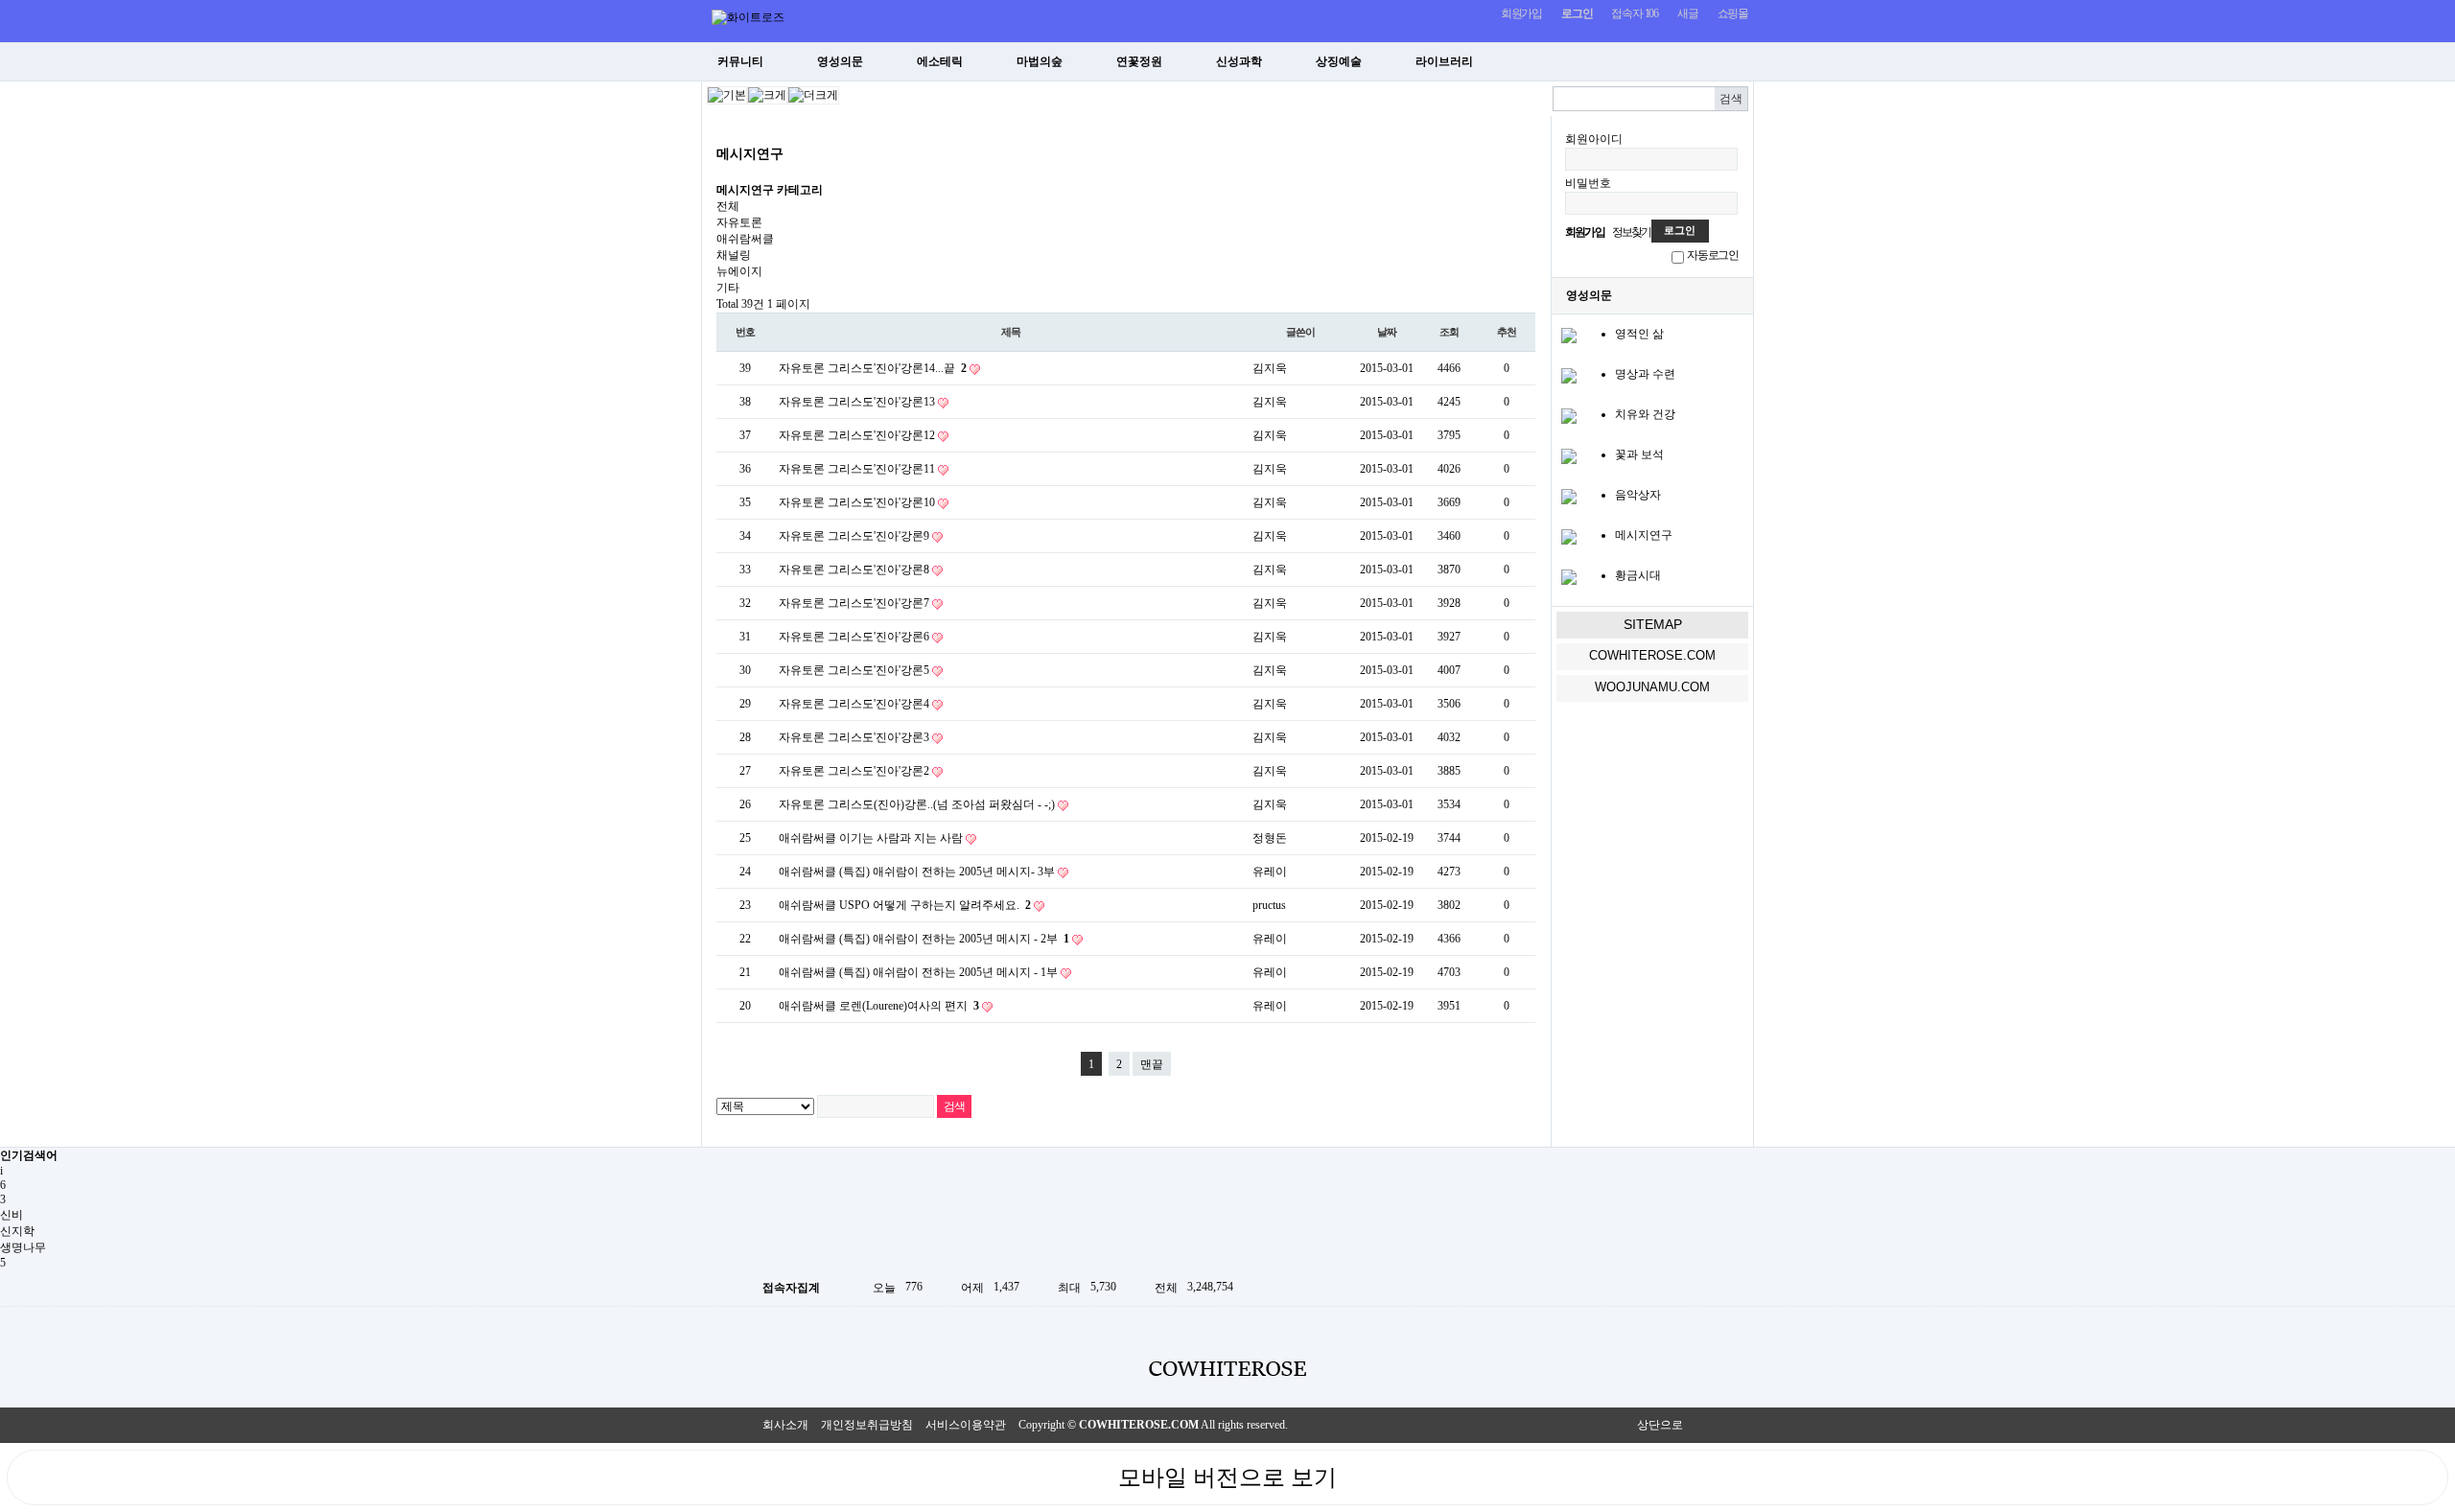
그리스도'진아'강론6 (880, 637)
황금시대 (1638, 575)
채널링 (734, 255)
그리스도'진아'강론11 (883, 469)
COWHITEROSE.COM (1652, 655)
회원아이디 (1594, 139)
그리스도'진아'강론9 (880, 536)
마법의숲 (1040, 61)
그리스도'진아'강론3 (880, 737)
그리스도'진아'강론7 (880, 603)
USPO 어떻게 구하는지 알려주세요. (935, 905)
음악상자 (1638, 495)
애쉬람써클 (745, 239)
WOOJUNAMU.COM (1652, 687)
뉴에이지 (739, 271)
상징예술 (1339, 61)
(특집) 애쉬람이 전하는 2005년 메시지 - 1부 (950, 972)
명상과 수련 (1645, 374)
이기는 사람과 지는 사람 (902, 838)
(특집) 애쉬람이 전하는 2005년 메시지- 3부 (948, 872)
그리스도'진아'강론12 (883, 435)
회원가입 (1521, 13)
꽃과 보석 (1639, 454)
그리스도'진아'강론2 (880, 771)
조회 (1449, 332)
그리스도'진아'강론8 (880, 570)
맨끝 (1152, 1064)
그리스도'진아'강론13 (883, 402)
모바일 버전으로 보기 (1227, 1477)
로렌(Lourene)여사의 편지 (909, 1006)
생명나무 (23, 1247)
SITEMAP (1653, 624)
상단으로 (1660, 1425)
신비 (12, 1215)
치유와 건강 (1645, 414)
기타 (728, 288)
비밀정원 (1550, 61)
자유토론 (739, 222)
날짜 (1387, 332)
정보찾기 (1632, 232)
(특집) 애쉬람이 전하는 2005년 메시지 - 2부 (954, 939)
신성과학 (1239, 61)
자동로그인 (1713, 255)
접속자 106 (1635, 13)
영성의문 (840, 61)
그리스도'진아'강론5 (880, 670)
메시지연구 (1644, 535)
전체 (728, 206)
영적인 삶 (1639, 334)
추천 (1507, 332)
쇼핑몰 (1733, 13)
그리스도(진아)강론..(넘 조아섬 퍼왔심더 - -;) (943, 804)
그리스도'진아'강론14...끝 (897, 368)
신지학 (17, 1231)
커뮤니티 (740, 61)
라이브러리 (1444, 61)
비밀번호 (1588, 183)
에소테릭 (940, 61)
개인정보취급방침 (867, 1425)
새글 (1688, 13)
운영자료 (1649, 61)
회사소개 (785, 1425)
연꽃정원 (1139, 61)
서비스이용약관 (966, 1425)
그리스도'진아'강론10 (883, 502)
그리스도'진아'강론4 (880, 704)
